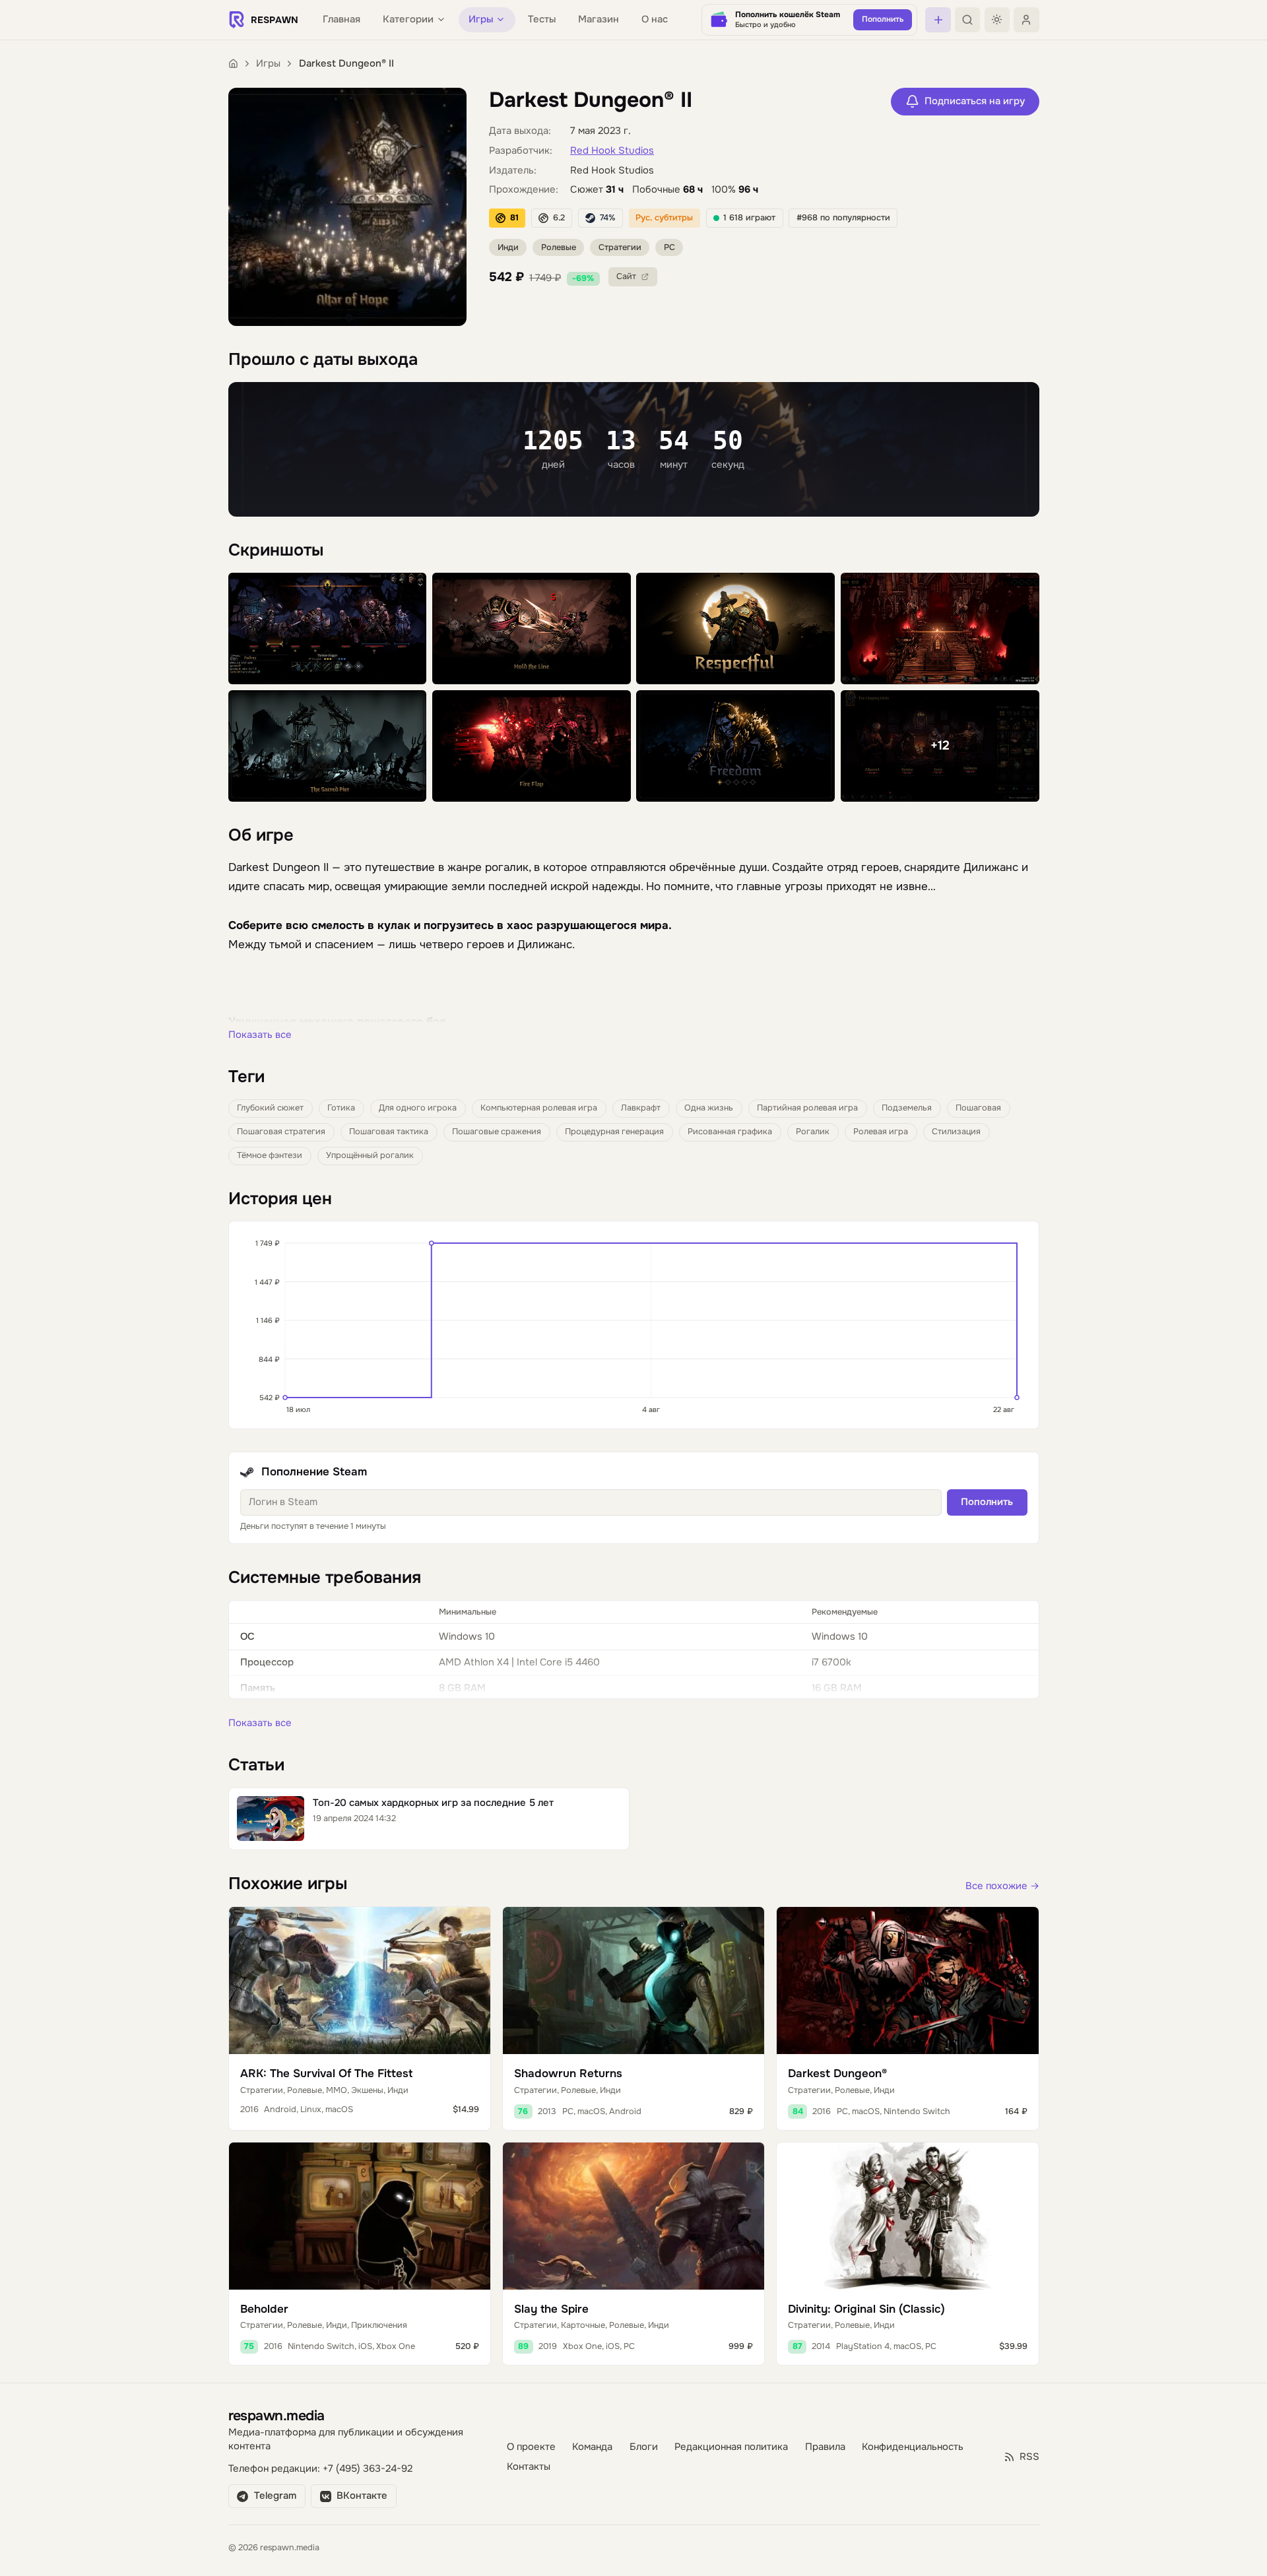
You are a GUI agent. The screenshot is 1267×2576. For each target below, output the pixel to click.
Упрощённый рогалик (370, 1155)
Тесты (542, 19)
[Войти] (1026, 20)
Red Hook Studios (612, 151)
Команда (592, 2447)
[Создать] (938, 20)
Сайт (626, 276)
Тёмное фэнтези (270, 1155)
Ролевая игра (881, 1132)
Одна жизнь (709, 1108)
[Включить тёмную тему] (997, 20)
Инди (508, 247)
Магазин (599, 19)
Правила (825, 2447)
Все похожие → (1002, 1886)
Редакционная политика (731, 2447)
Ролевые (559, 247)
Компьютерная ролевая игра (539, 1108)
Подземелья (907, 1108)
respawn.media (276, 2415)
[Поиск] (967, 20)
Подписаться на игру (975, 101)
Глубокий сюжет (270, 1108)
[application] (634, 1325)
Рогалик (813, 1132)
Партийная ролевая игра (807, 1108)
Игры (268, 64)
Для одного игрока (418, 1108)
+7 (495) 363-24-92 (368, 2469)
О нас (655, 19)
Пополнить (987, 1502)
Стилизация (956, 1132)
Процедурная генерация (614, 1132)
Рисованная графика (730, 1132)
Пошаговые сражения (497, 1132)
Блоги (644, 2447)
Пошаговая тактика (389, 1132)
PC (669, 247)
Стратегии (620, 247)
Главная (341, 19)
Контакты (529, 2467)
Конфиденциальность (913, 2447)
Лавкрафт (641, 1108)
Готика (341, 1108)
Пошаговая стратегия (281, 1132)
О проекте (531, 2447)
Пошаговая (978, 1108)
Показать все (260, 1035)
